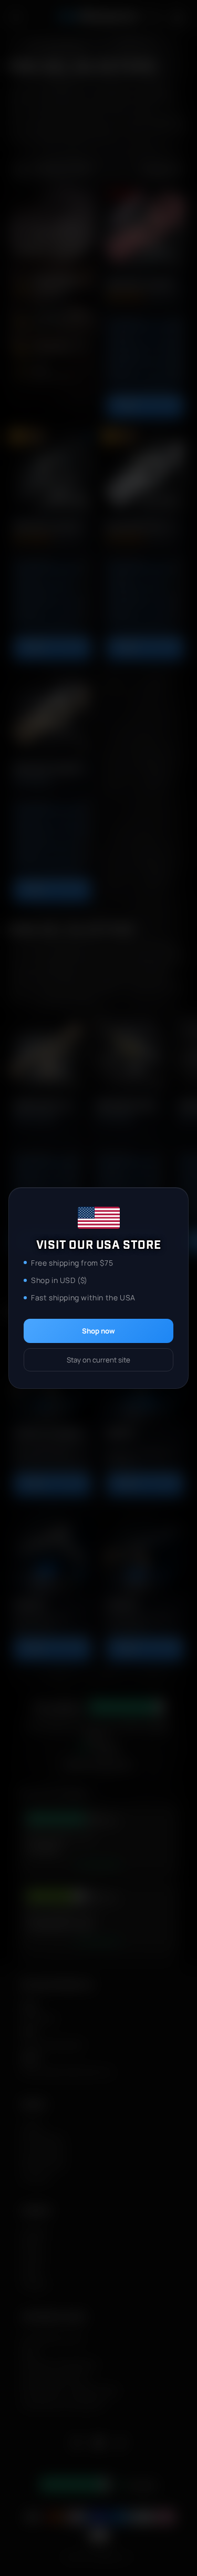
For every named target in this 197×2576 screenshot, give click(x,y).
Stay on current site (98, 1360)
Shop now (98, 1331)
